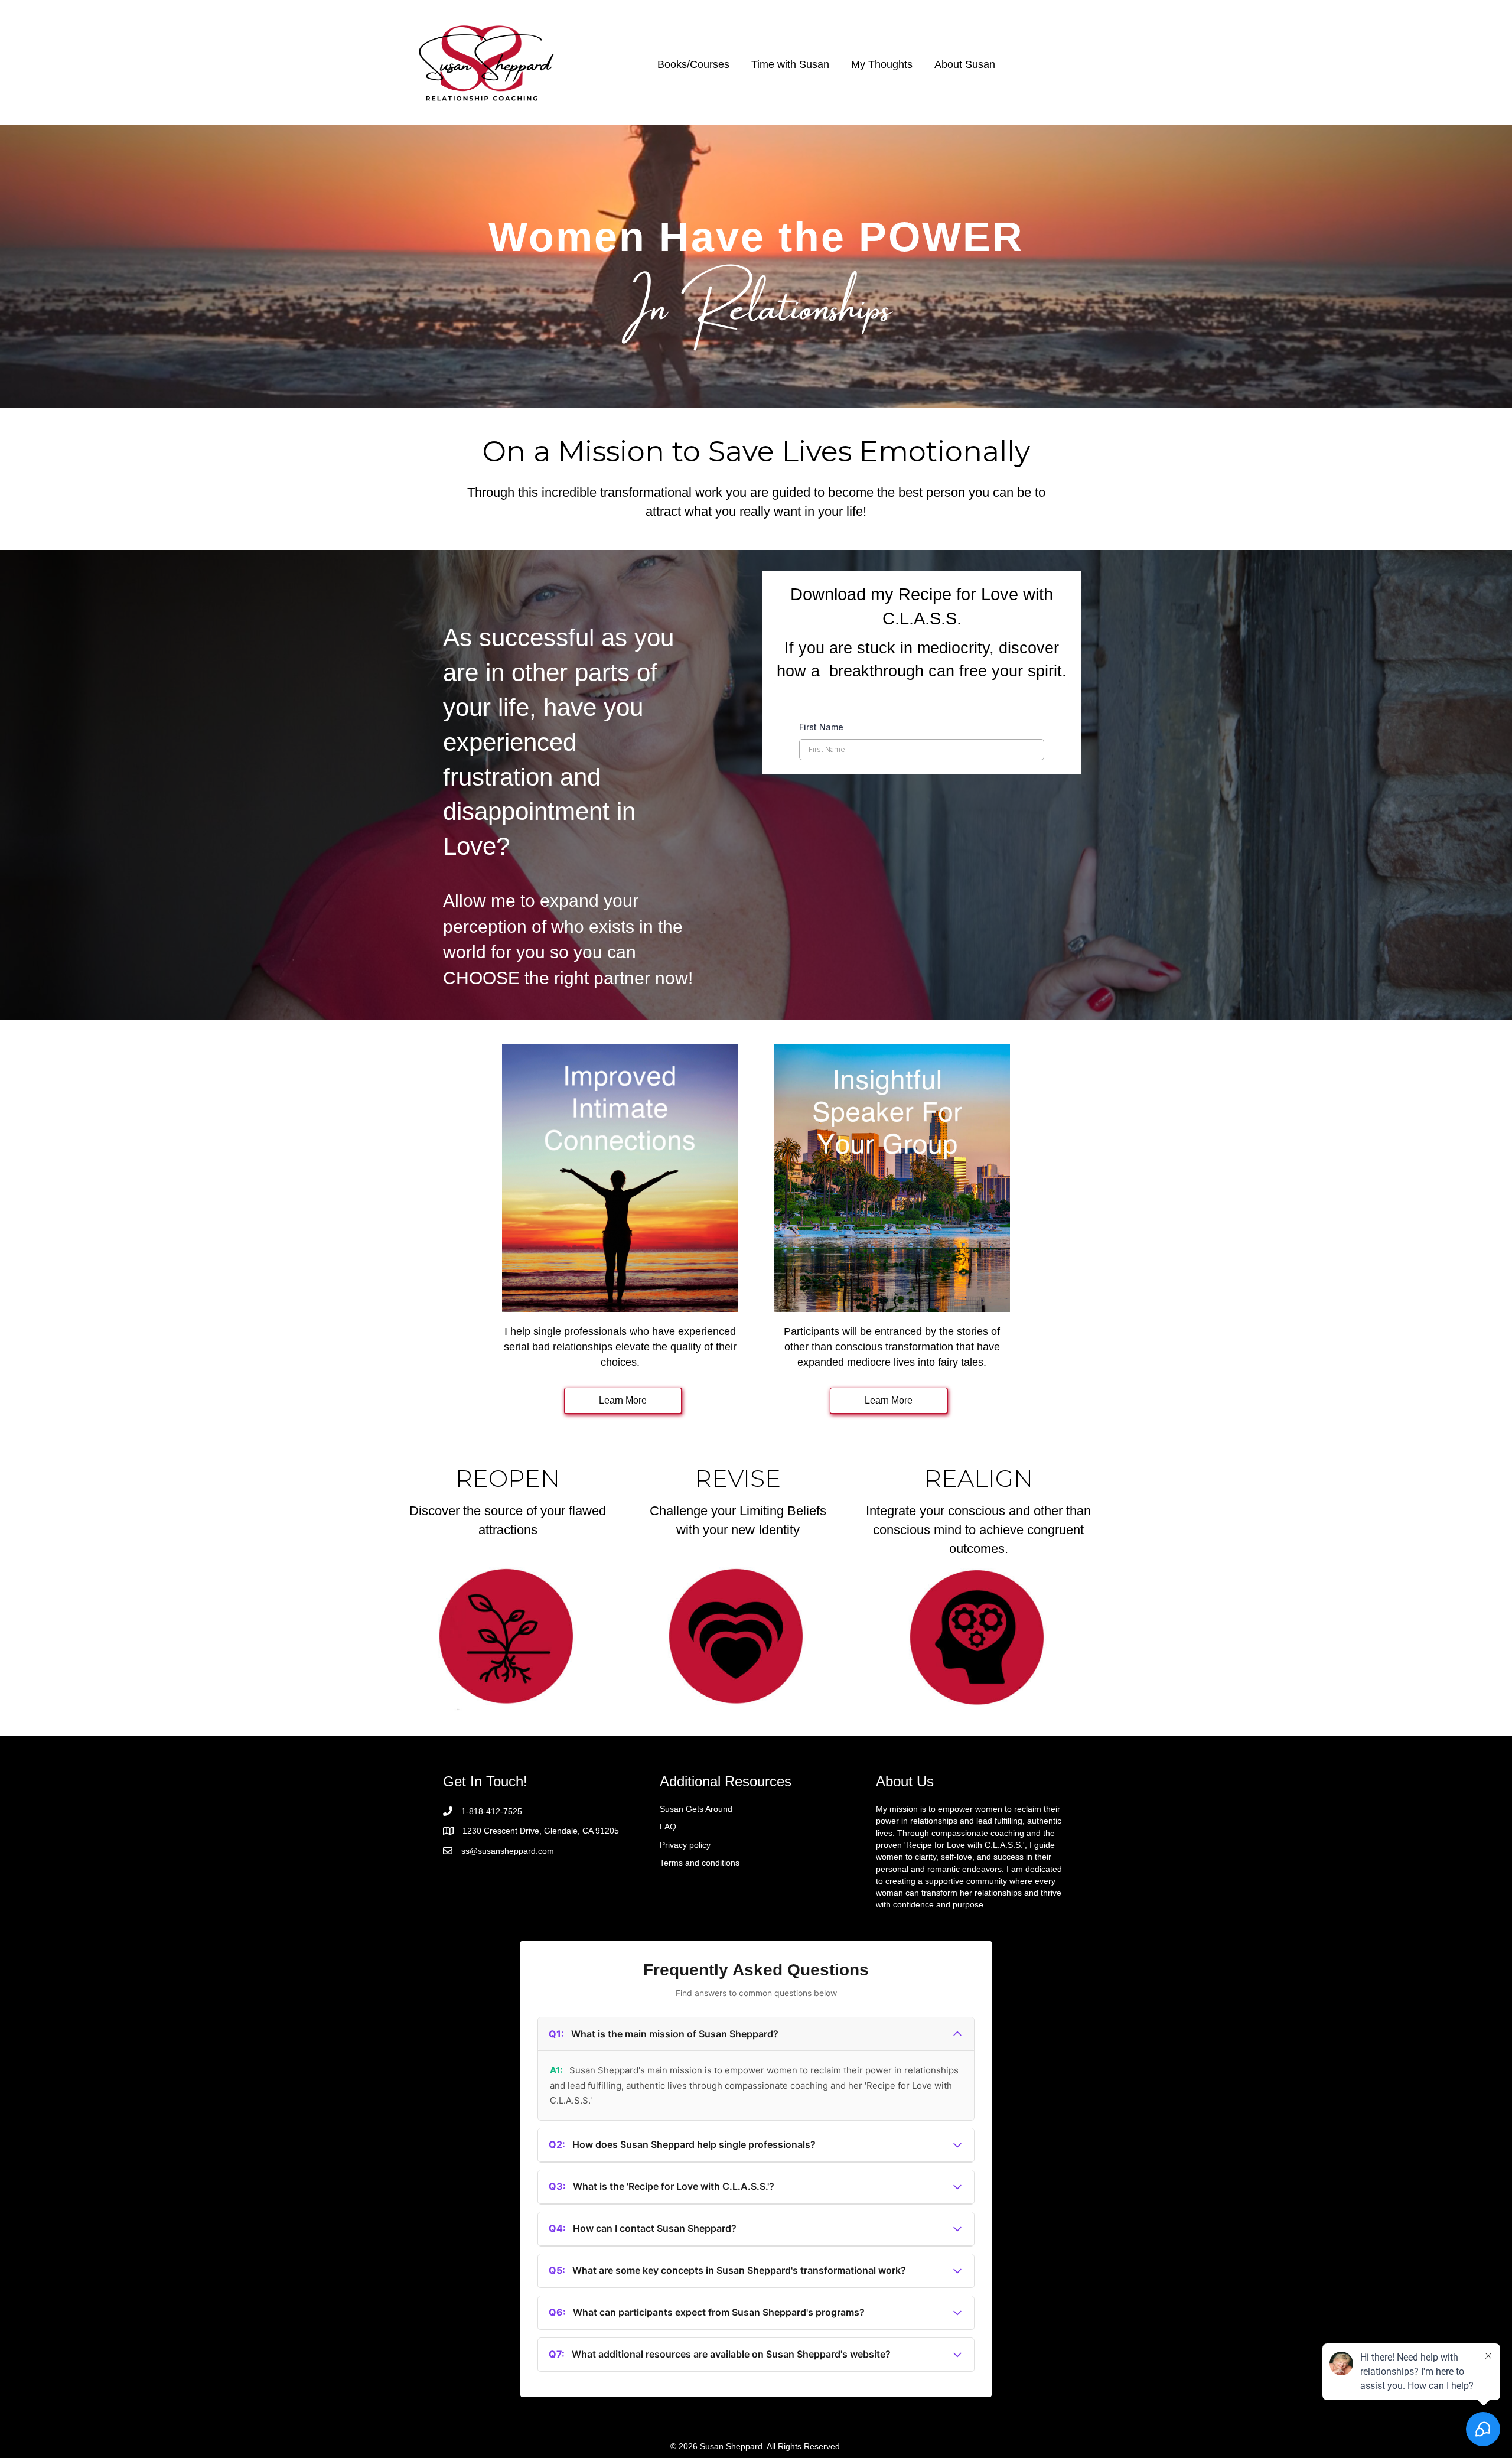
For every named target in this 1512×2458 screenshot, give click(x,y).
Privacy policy (685, 1845)
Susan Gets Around (696, 1809)
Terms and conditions (700, 1863)
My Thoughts (882, 64)
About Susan (965, 64)
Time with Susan (790, 64)
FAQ (668, 1827)
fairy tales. (962, 1362)
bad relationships (572, 1347)
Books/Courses (693, 64)
